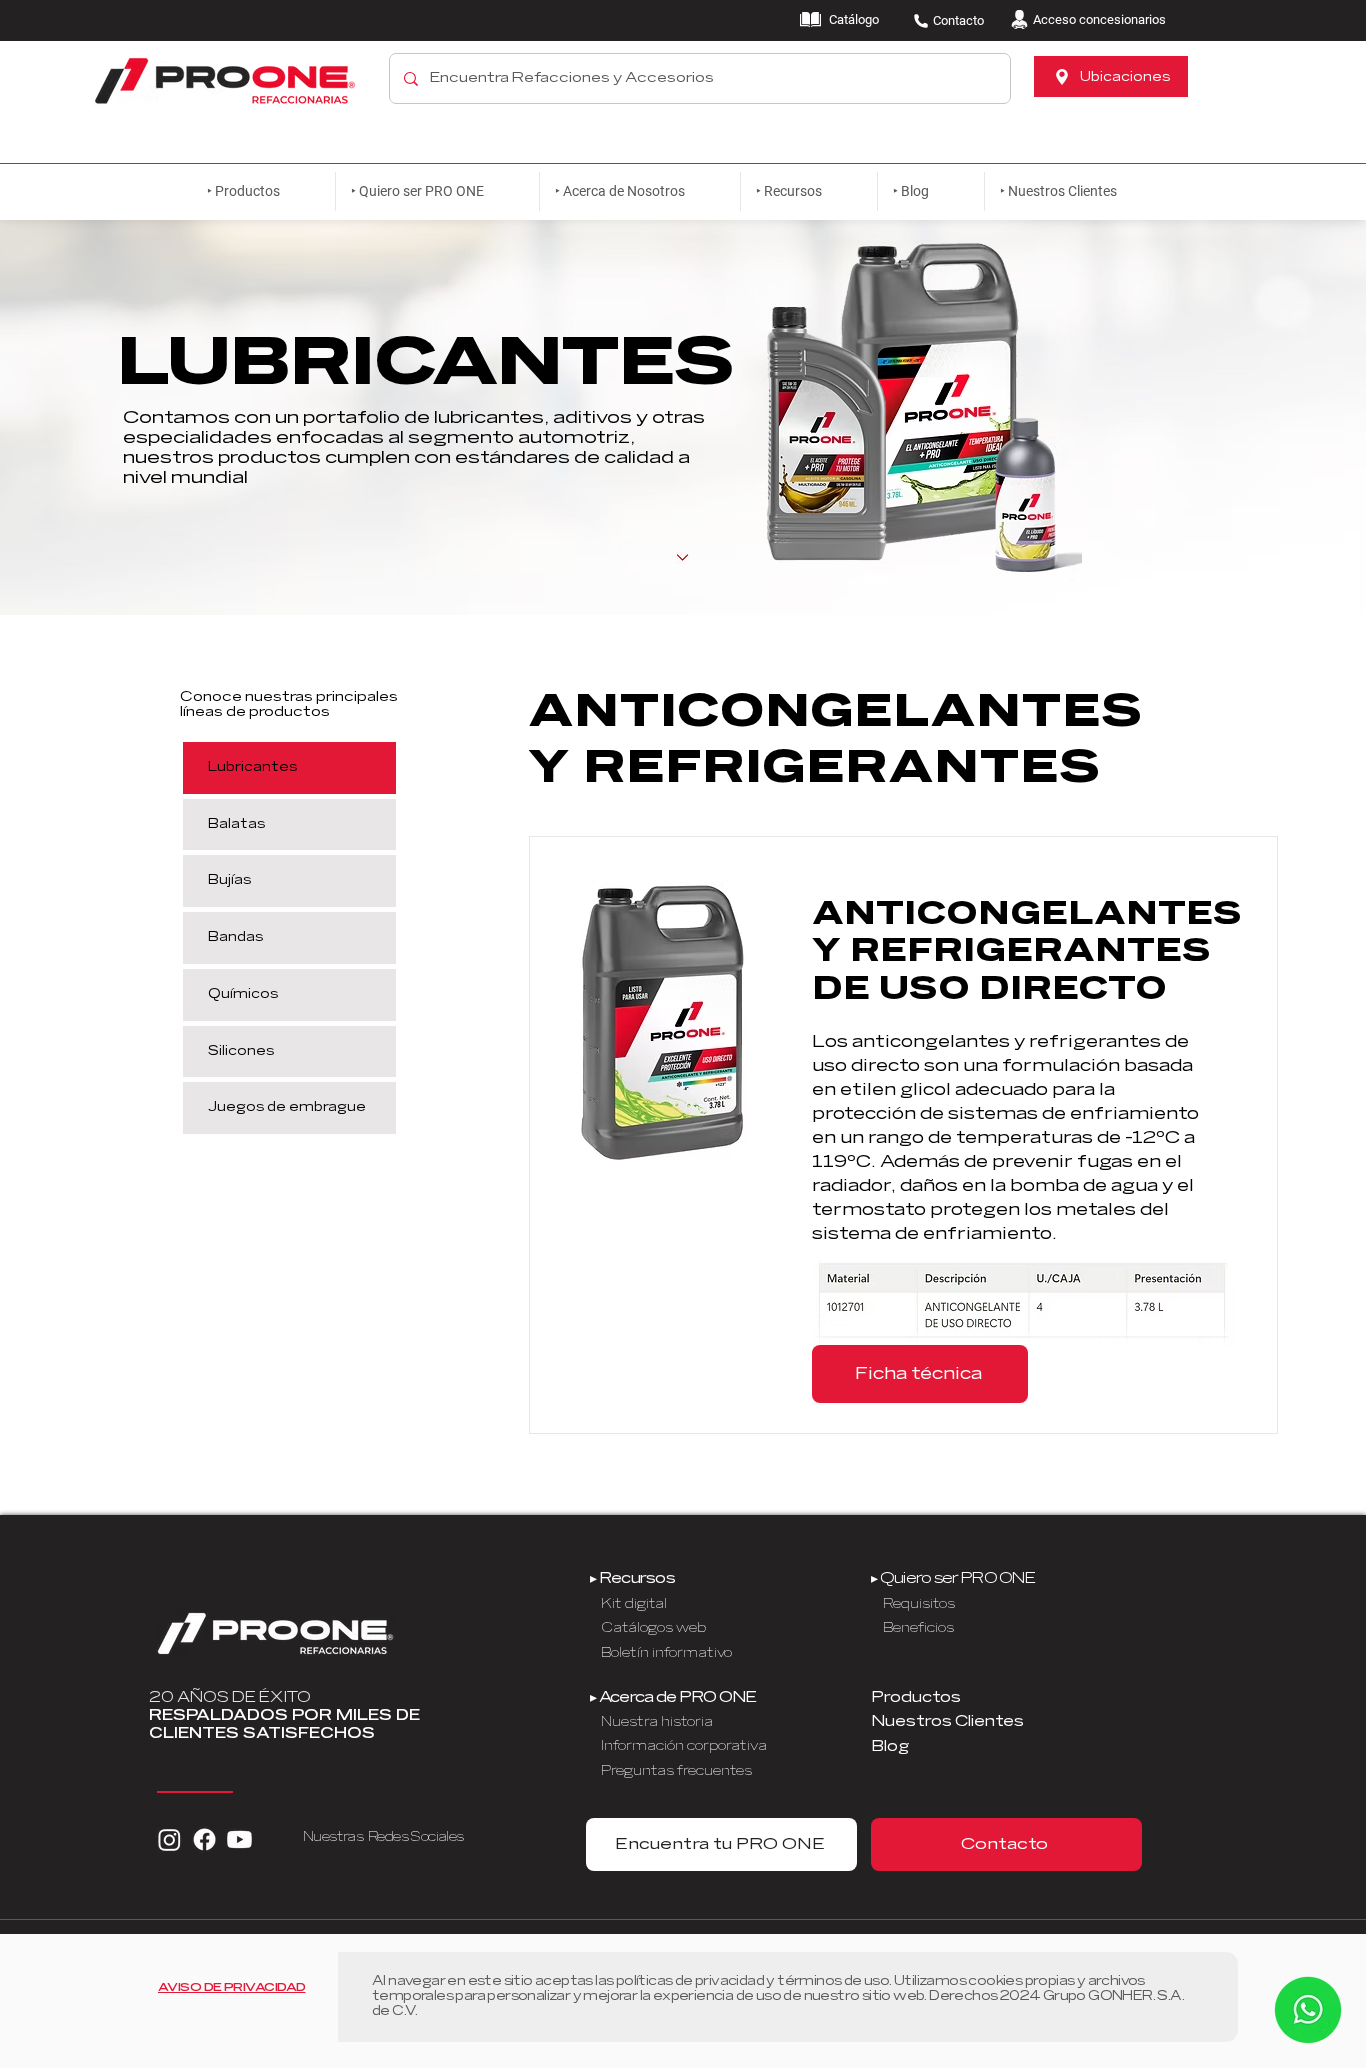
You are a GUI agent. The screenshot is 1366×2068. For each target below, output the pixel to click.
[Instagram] (169, 1839)
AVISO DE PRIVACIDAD (232, 1987)
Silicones (241, 1051)
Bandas (235, 937)
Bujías (229, 880)
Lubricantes (252, 767)
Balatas (236, 824)
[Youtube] (239, 1839)
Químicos (243, 994)
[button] (437, 191)
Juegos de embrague (287, 1107)
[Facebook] (204, 1839)
